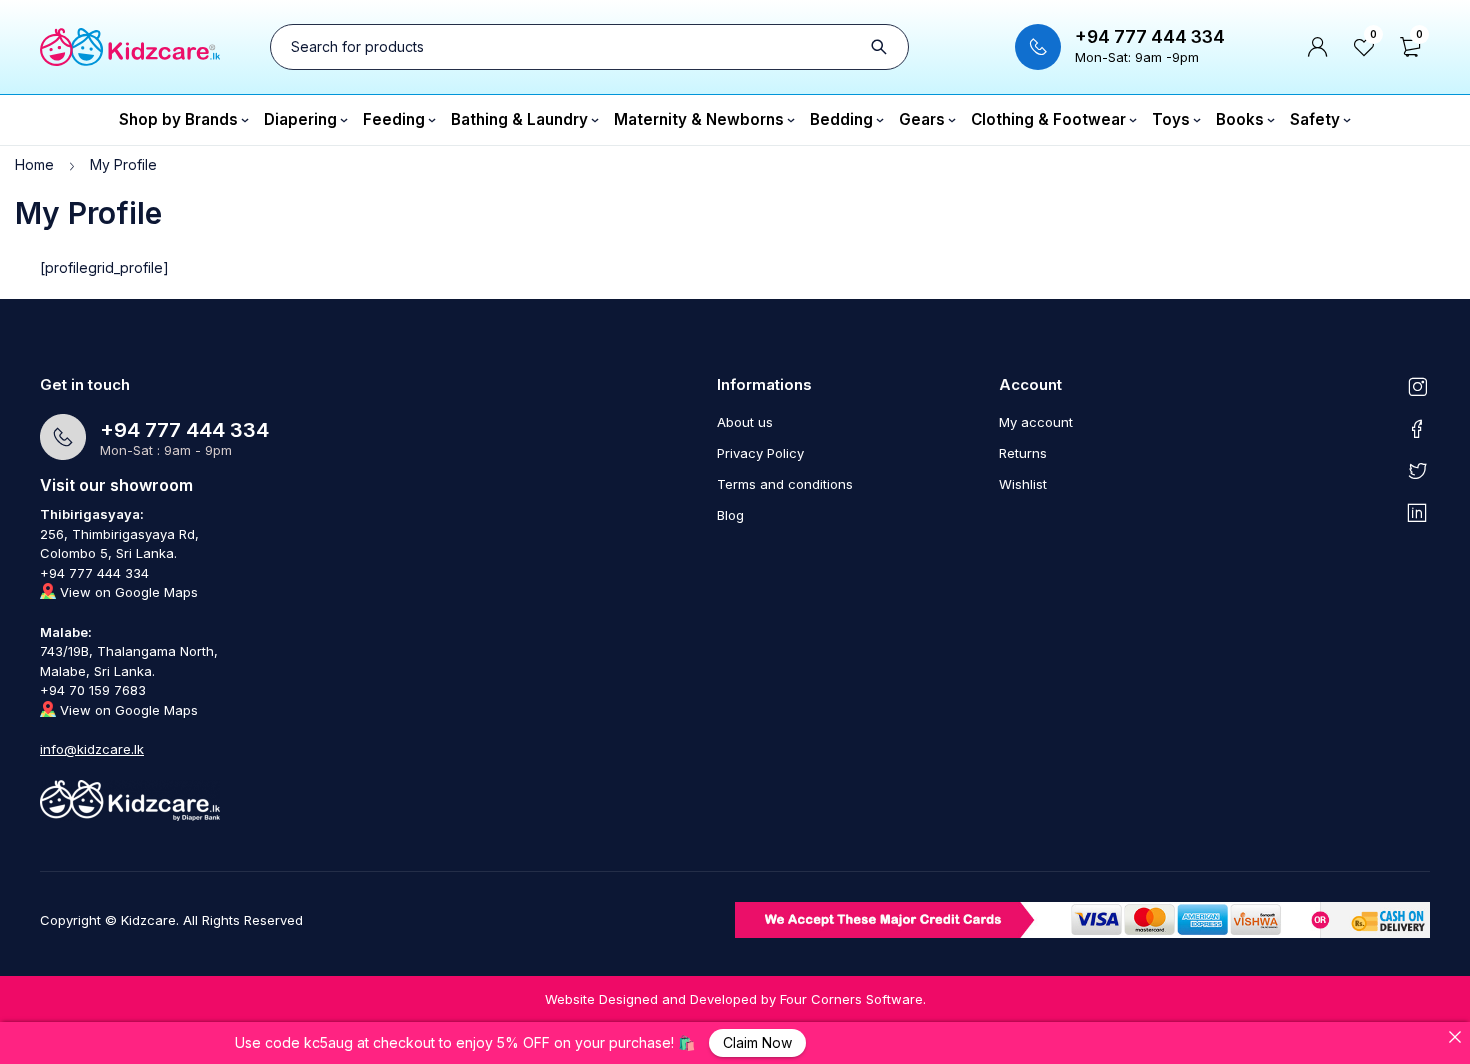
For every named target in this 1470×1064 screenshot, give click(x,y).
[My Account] (1318, 47)
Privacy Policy (760, 453)
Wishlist (1023, 484)
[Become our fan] (1417, 428)
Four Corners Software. (853, 999)
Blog (730, 515)
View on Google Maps (127, 592)
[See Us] (1417, 386)
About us (745, 422)
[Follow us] (1417, 470)
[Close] (1455, 1037)
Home (34, 164)
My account (1036, 422)
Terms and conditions (785, 484)
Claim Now (757, 1042)
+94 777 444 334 (1150, 37)
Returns (1023, 453)
